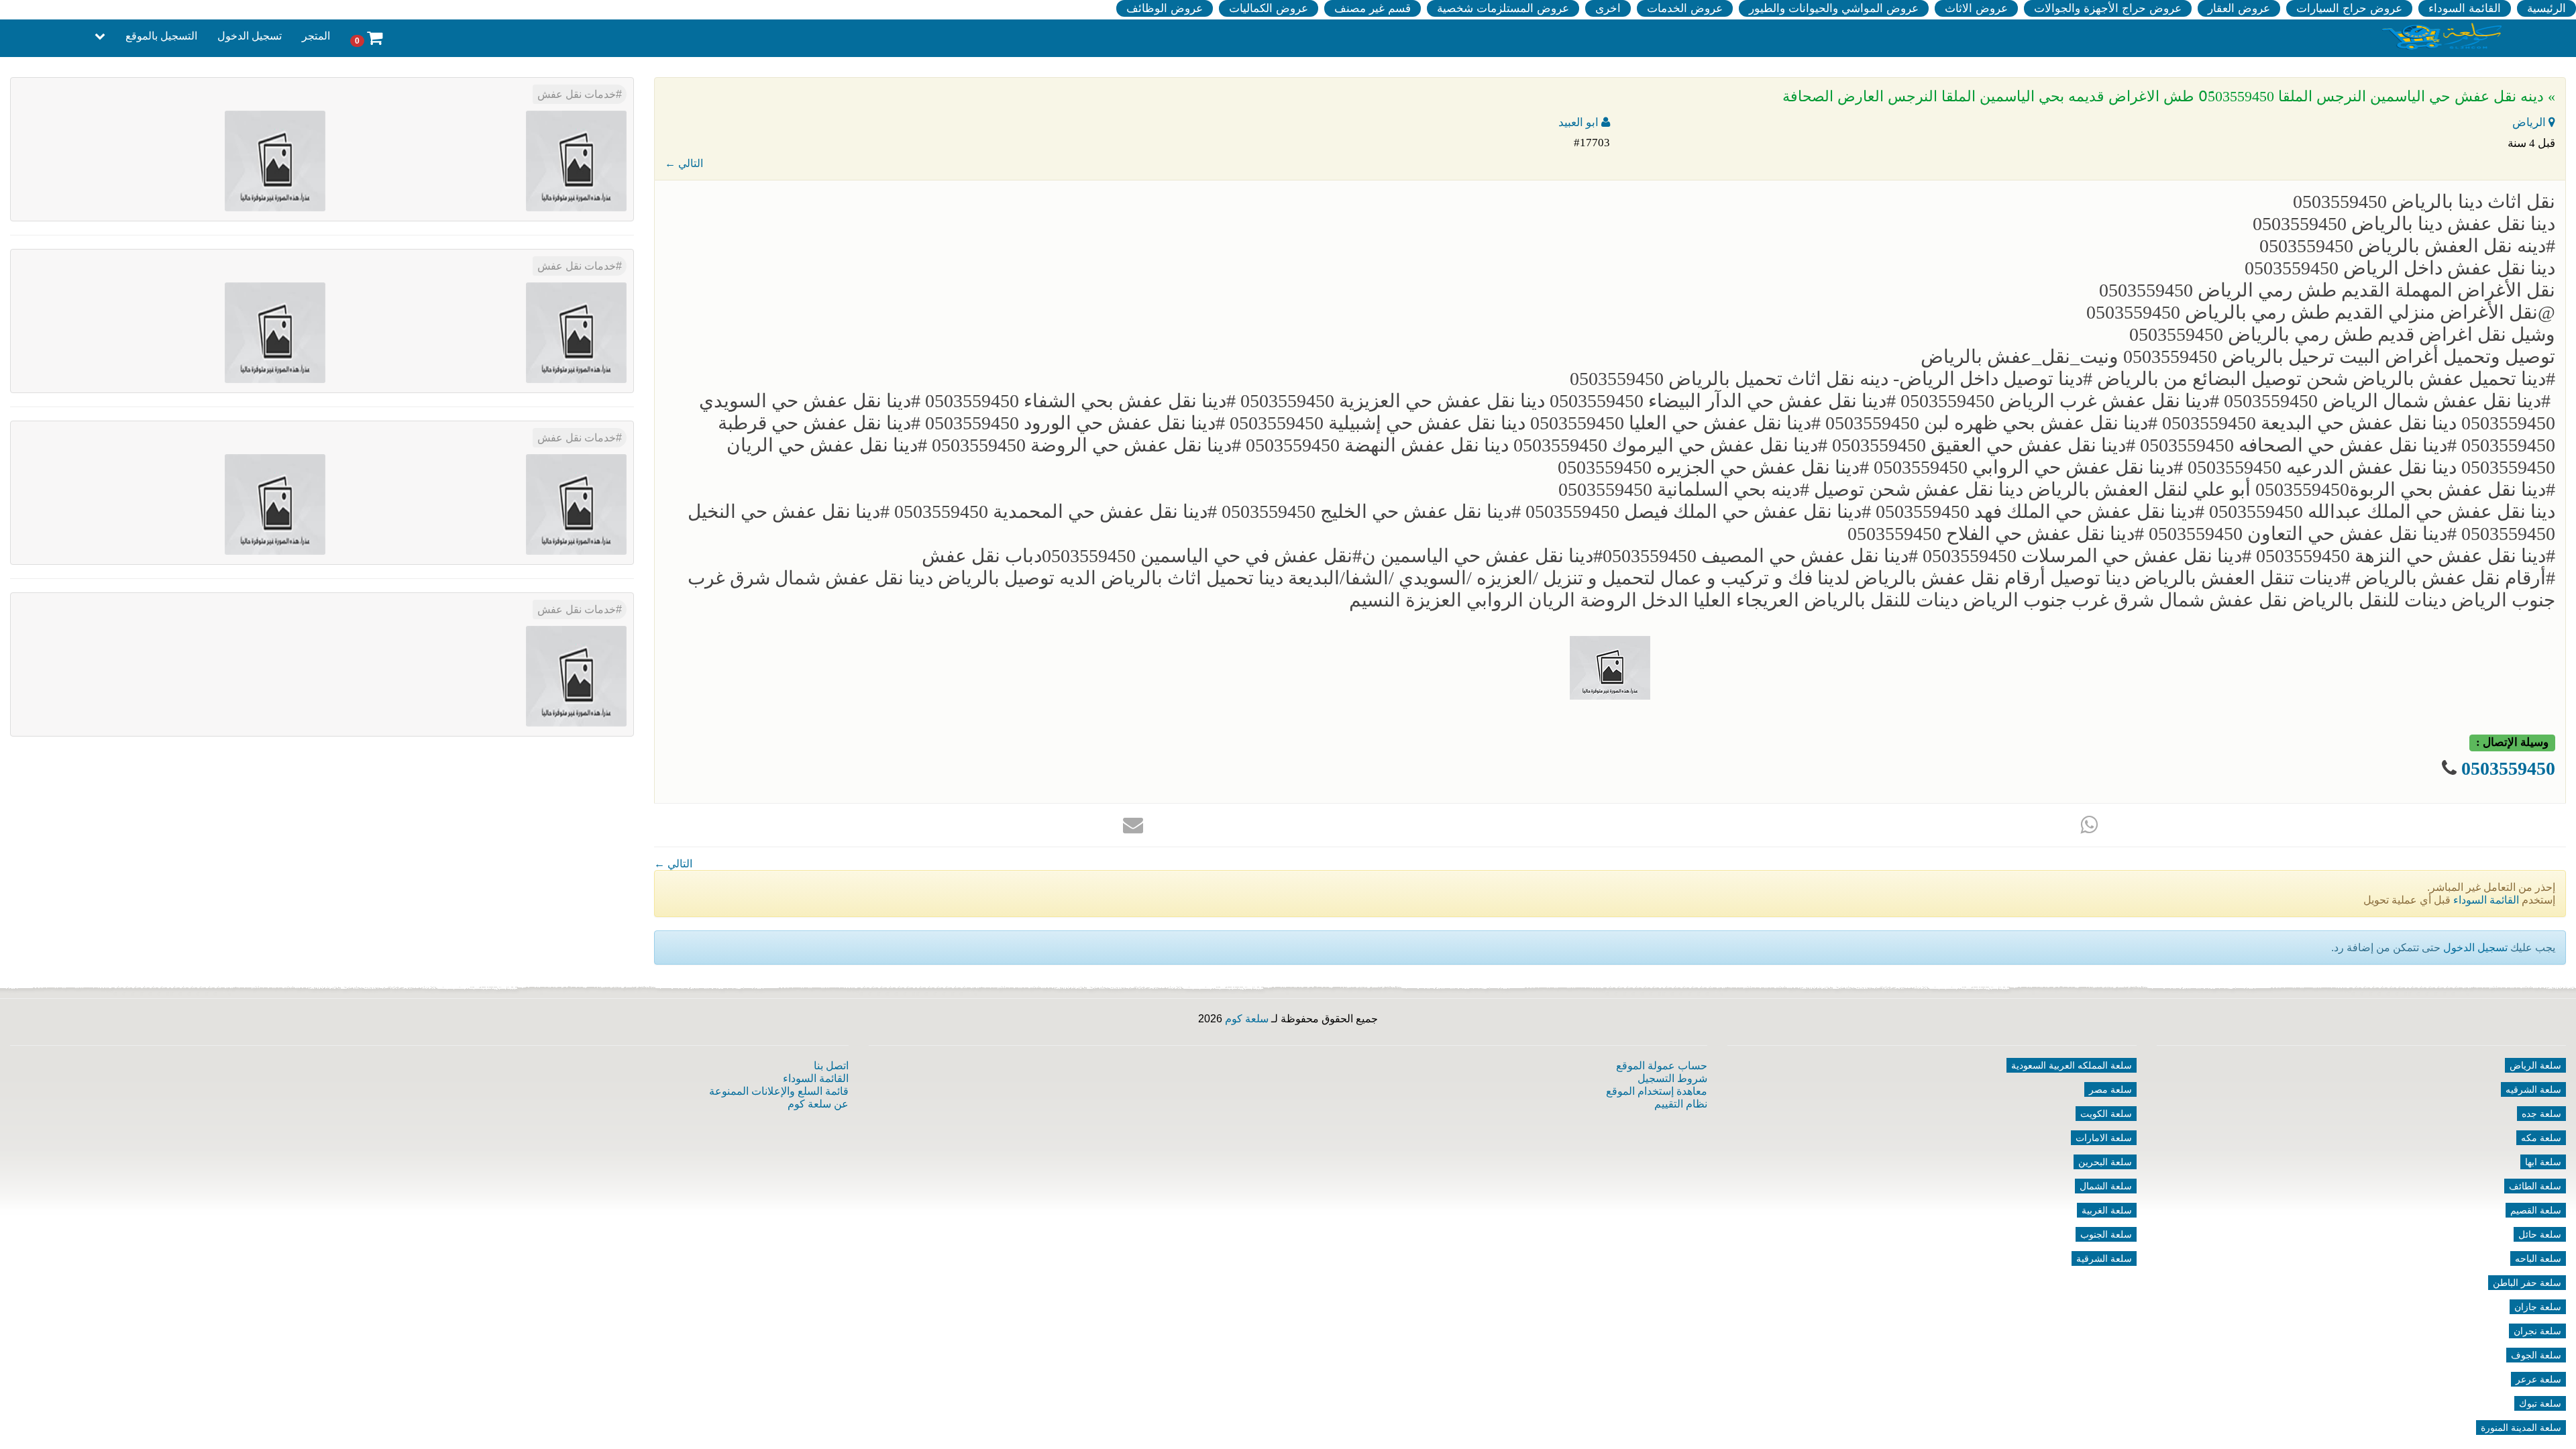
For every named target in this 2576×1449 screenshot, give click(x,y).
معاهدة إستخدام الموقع (1657, 1091)
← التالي (684, 163)
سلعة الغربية (2107, 1210)
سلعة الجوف (2536, 1355)
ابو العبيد (1580, 122)
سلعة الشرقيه (2533, 1089)
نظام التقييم (1681, 1104)
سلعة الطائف (2535, 1186)
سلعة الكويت (2106, 1114)
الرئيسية (2546, 8)
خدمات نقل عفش (577, 94)
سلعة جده (2541, 1114)
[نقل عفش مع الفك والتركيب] (576, 332)
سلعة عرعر (2538, 1379)
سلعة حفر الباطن (2527, 1283)
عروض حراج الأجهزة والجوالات (2108, 8)
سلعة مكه (2541, 1138)
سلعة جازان (2538, 1307)
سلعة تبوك (2540, 1403)
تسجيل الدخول (250, 36)
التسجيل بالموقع (161, 36)
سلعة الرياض (2535, 1065)
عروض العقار (2239, 8)
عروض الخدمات (1685, 8)
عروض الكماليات (1269, 8)
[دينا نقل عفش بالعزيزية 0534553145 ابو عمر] (576, 675)
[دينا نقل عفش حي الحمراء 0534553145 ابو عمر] (275, 503)
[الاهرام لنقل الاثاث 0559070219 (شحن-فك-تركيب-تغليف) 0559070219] (275, 160)
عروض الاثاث (1976, 8)
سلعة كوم (1247, 1019)
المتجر (316, 36)
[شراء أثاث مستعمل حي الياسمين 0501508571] (576, 160)
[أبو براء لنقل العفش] (275, 332)
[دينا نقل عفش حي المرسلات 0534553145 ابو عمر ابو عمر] (576, 503)
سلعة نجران (2537, 1331)
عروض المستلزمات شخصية (1503, 8)
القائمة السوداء (2465, 8)
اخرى (1608, 8)
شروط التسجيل (1672, 1078)
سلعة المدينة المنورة (2521, 1428)
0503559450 (2508, 768)
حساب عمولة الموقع (1662, 1066)
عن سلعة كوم (818, 1104)
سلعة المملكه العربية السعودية (2072, 1065)
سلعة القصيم (2536, 1210)
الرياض (2530, 122)
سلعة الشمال (2106, 1186)
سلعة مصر (2110, 1089)
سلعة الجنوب (2106, 1234)
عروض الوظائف (1165, 8)
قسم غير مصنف (1373, 8)
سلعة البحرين (2105, 1162)
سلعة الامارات (2104, 1138)
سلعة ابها (2543, 1162)
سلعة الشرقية (2104, 1258)
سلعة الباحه (2538, 1258)
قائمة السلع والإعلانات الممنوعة (779, 1091)
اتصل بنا (831, 1066)
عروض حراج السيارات (2349, 8)
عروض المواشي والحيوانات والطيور (1834, 8)
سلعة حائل (2540, 1234)
